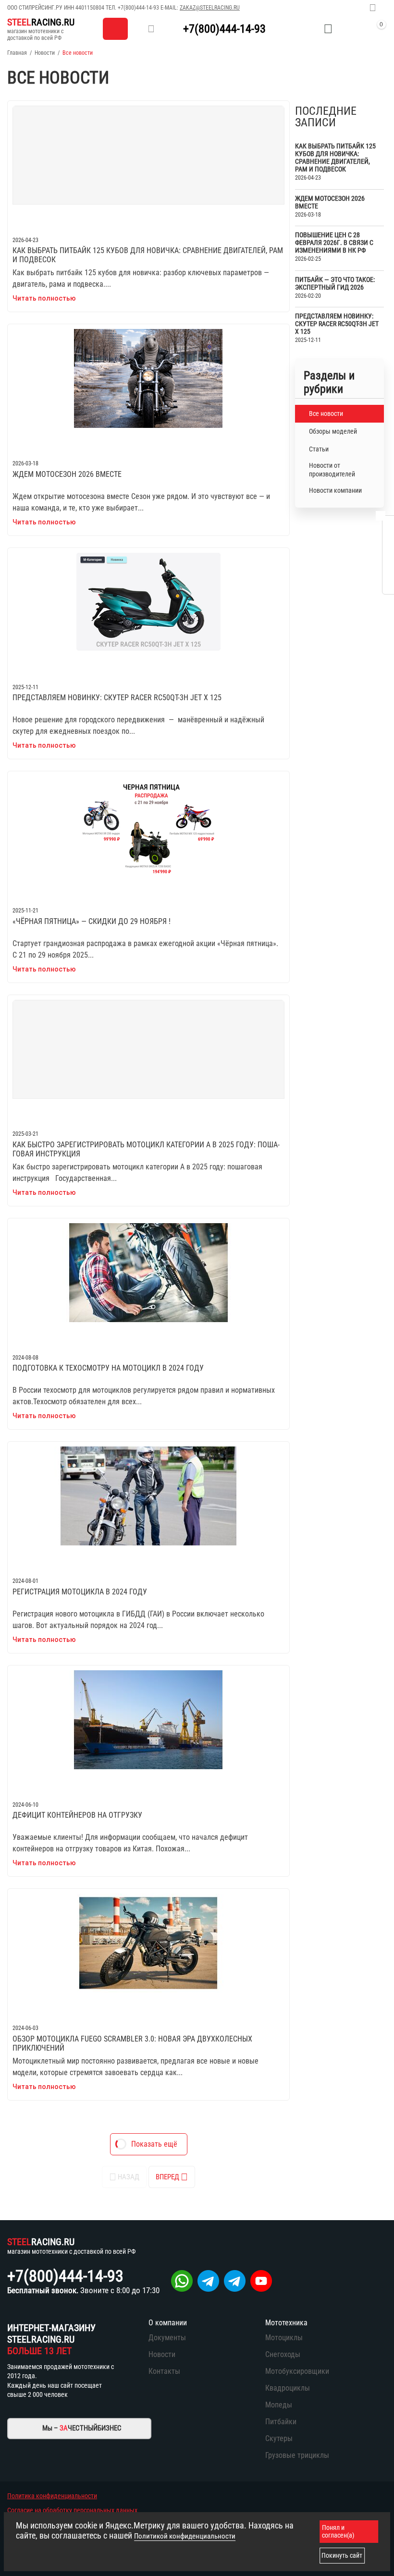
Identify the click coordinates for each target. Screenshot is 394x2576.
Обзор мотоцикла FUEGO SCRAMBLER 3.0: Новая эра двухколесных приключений (132, 2043)
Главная (17, 53)
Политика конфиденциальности (52, 2496)
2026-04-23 (25, 240)
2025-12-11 (25, 687)
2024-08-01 (25, 1581)
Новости (45, 53)
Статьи (319, 449)
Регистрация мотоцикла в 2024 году (80, 1592)
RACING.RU (41, 22)
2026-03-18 (25, 463)
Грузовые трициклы (297, 2455)
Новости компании (335, 490)
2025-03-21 (25, 1134)
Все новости (326, 413)
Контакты (164, 2371)
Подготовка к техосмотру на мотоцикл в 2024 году (108, 1368)
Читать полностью (44, 298)
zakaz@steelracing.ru (210, 8)
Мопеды (279, 2405)
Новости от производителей (332, 470)
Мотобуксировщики (297, 2371)
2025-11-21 (25, 911)
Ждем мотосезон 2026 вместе (67, 474)
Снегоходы (283, 2354)
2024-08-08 (25, 1358)
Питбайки (281, 2422)
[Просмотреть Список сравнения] (304, 29)
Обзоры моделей (333, 431)
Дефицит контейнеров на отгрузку (77, 1815)
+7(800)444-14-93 (138, 8)
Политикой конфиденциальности (185, 2536)
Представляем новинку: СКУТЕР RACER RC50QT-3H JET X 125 (117, 698)
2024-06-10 (25, 1805)
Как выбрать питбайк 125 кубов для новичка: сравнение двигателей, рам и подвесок (148, 255)
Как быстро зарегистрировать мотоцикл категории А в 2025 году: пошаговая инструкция (146, 1149)
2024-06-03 (25, 2028)
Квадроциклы (288, 2388)
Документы (167, 2338)
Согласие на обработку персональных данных (72, 2510)
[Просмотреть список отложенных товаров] (328, 29)
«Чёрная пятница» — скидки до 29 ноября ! (92, 921)
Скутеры (279, 2438)
